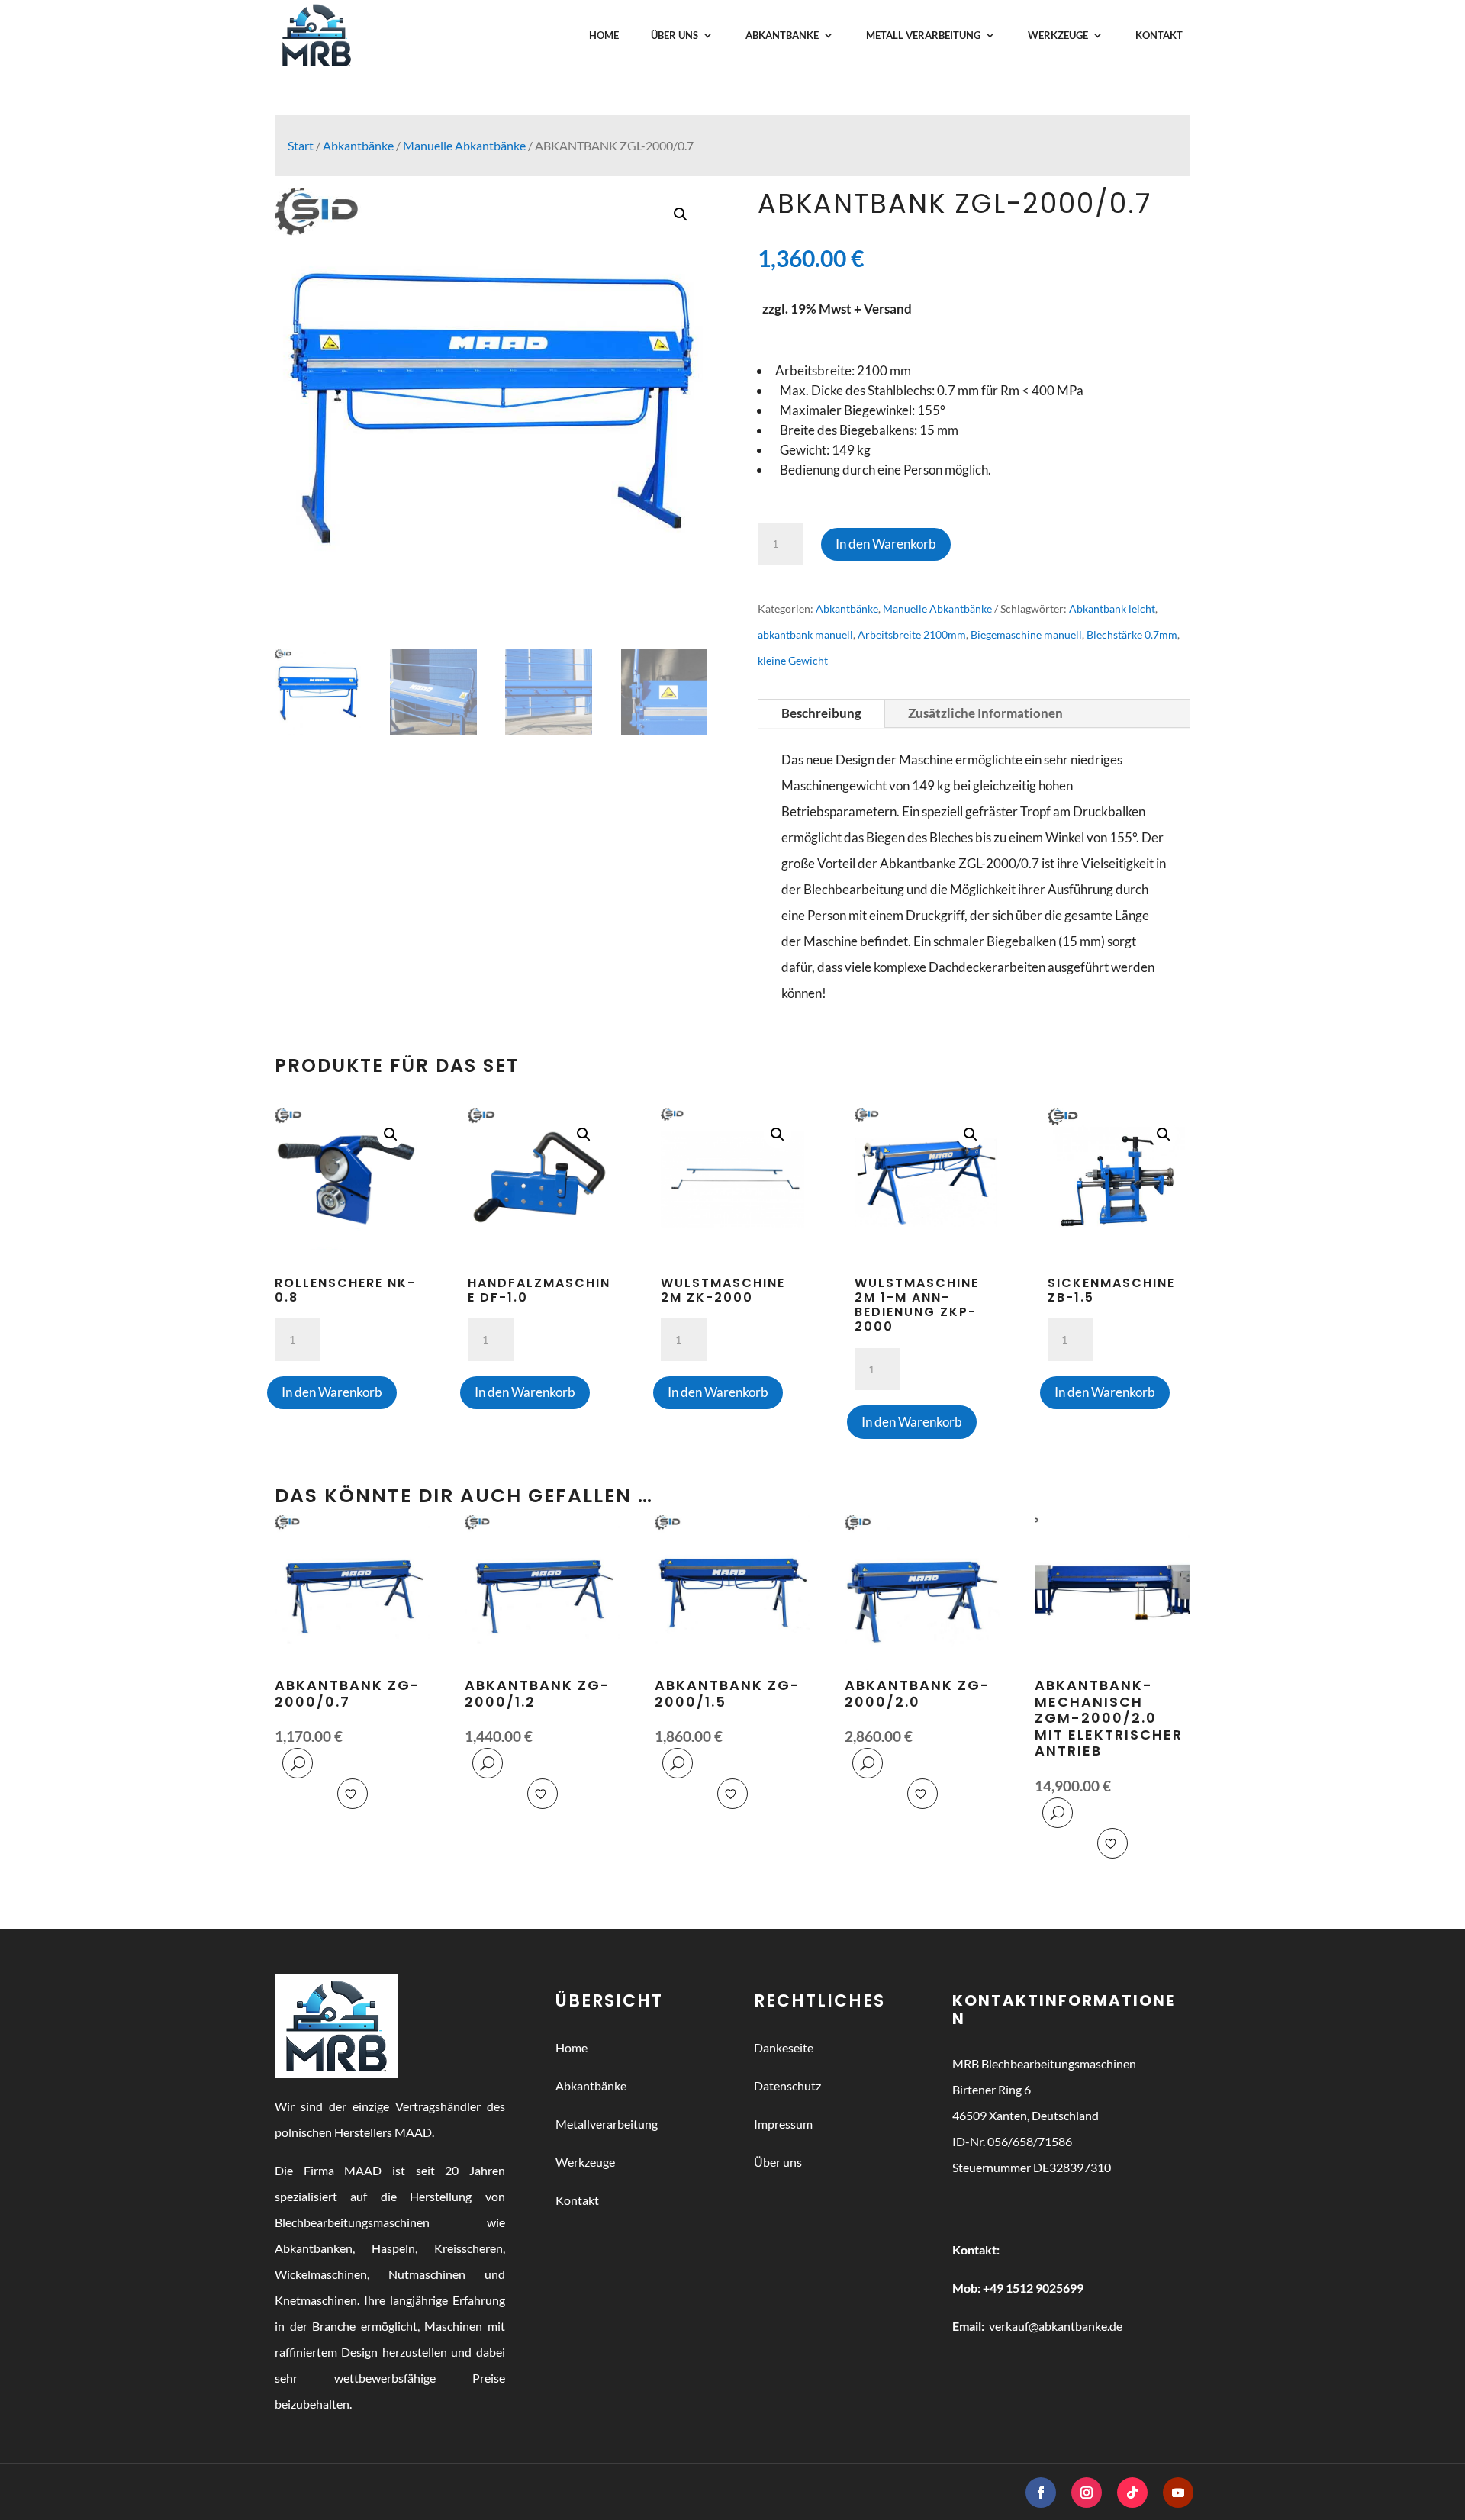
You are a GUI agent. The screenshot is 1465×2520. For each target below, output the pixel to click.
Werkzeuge (585, 2162)
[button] (681, 214)
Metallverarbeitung (607, 2124)
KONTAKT (1159, 35)
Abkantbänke (358, 146)
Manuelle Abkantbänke (464, 146)
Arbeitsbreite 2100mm (912, 634)
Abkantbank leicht (1112, 608)
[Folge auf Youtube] (1178, 2493)
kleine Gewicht (793, 660)
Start (301, 146)
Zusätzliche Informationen (985, 713)
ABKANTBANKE (782, 35)
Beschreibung (821, 713)
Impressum (783, 2124)
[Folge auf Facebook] (1041, 2493)
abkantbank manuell (805, 634)
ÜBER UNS (675, 35)
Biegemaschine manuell (1026, 634)
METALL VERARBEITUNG (923, 35)
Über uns (778, 2162)
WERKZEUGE (1058, 35)
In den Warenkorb (886, 544)
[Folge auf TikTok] (1132, 2493)
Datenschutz (787, 2086)
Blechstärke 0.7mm (1132, 634)
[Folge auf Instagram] (1087, 2493)
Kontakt (577, 2200)
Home (572, 2047)
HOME (604, 35)
